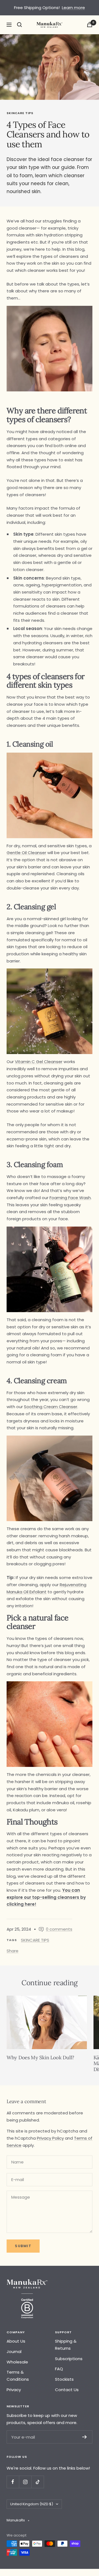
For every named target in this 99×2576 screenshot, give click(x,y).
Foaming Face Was (69, 1198)
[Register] (85, 2437)
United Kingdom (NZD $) (32, 2504)
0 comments (59, 1929)
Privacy (14, 2390)
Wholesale (17, 2362)
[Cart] (90, 25)
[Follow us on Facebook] (13, 2482)
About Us (16, 2341)
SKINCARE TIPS (20, 113)
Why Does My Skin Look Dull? (40, 2057)
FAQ (59, 2369)
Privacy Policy (50, 2138)
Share (13, 1951)
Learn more (73, 8)
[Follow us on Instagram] (25, 2482)
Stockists (64, 2379)
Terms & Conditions (18, 2376)
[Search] (20, 25)
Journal (14, 2352)
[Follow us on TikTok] (38, 2482)
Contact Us (67, 2390)
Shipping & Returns (66, 2345)
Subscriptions (69, 2359)
